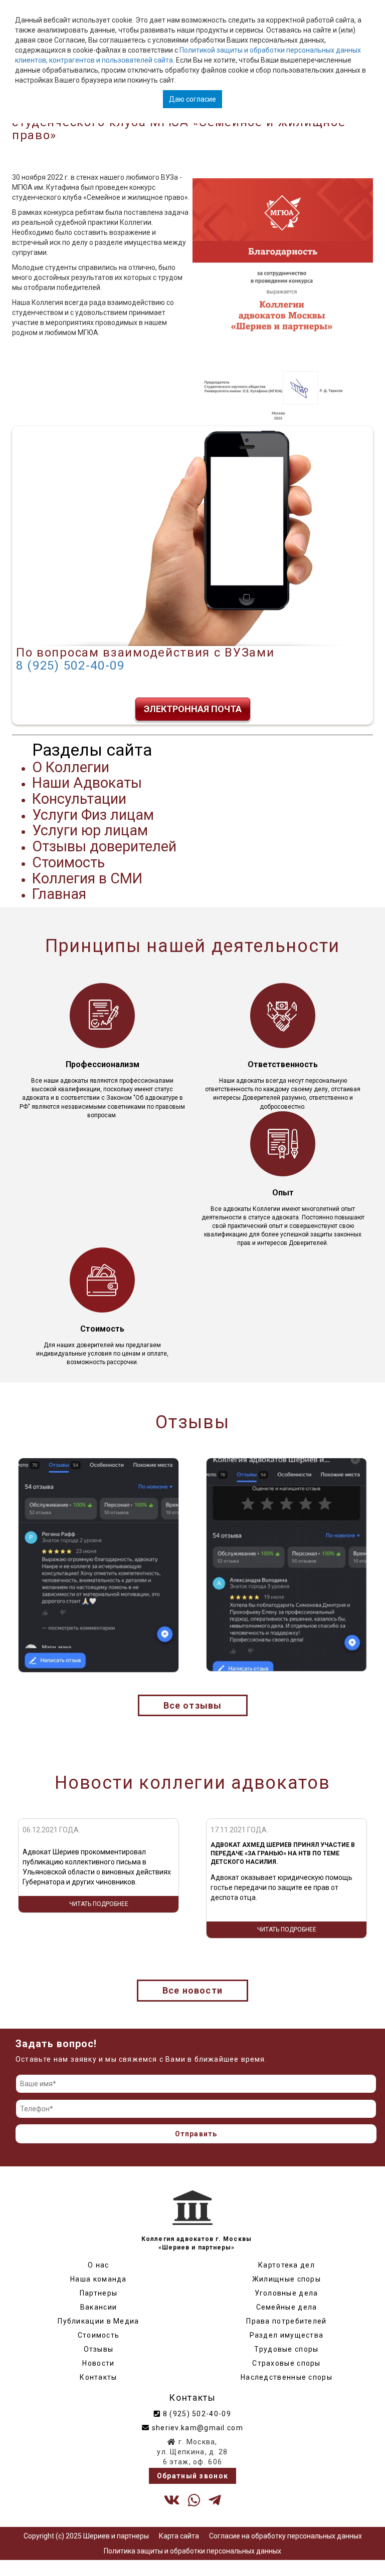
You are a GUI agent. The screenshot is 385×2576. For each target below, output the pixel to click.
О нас (99, 2265)
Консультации (79, 799)
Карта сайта (179, 2536)
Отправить (196, 2134)
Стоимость (68, 862)
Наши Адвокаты (87, 783)
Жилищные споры (286, 2279)
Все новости (192, 1990)
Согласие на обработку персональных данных (285, 2536)
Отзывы (99, 2349)
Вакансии (99, 2307)
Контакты (98, 2377)
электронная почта (193, 709)
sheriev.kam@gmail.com (196, 2428)
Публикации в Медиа (98, 2321)
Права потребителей (286, 2321)
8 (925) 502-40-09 (70, 666)
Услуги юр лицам (90, 830)
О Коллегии (71, 767)
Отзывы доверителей (104, 846)
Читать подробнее (99, 1929)
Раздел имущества (287, 2335)
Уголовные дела (286, 2293)
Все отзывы (193, 1705)
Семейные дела (287, 2307)
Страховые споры (286, 2363)
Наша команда (99, 2279)
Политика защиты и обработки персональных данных (192, 2551)
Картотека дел (286, 2265)
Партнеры (99, 2293)
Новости (98, 2363)
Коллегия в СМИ (87, 878)
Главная (59, 894)
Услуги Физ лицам (93, 815)
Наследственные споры (286, 2377)
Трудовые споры (286, 2349)
